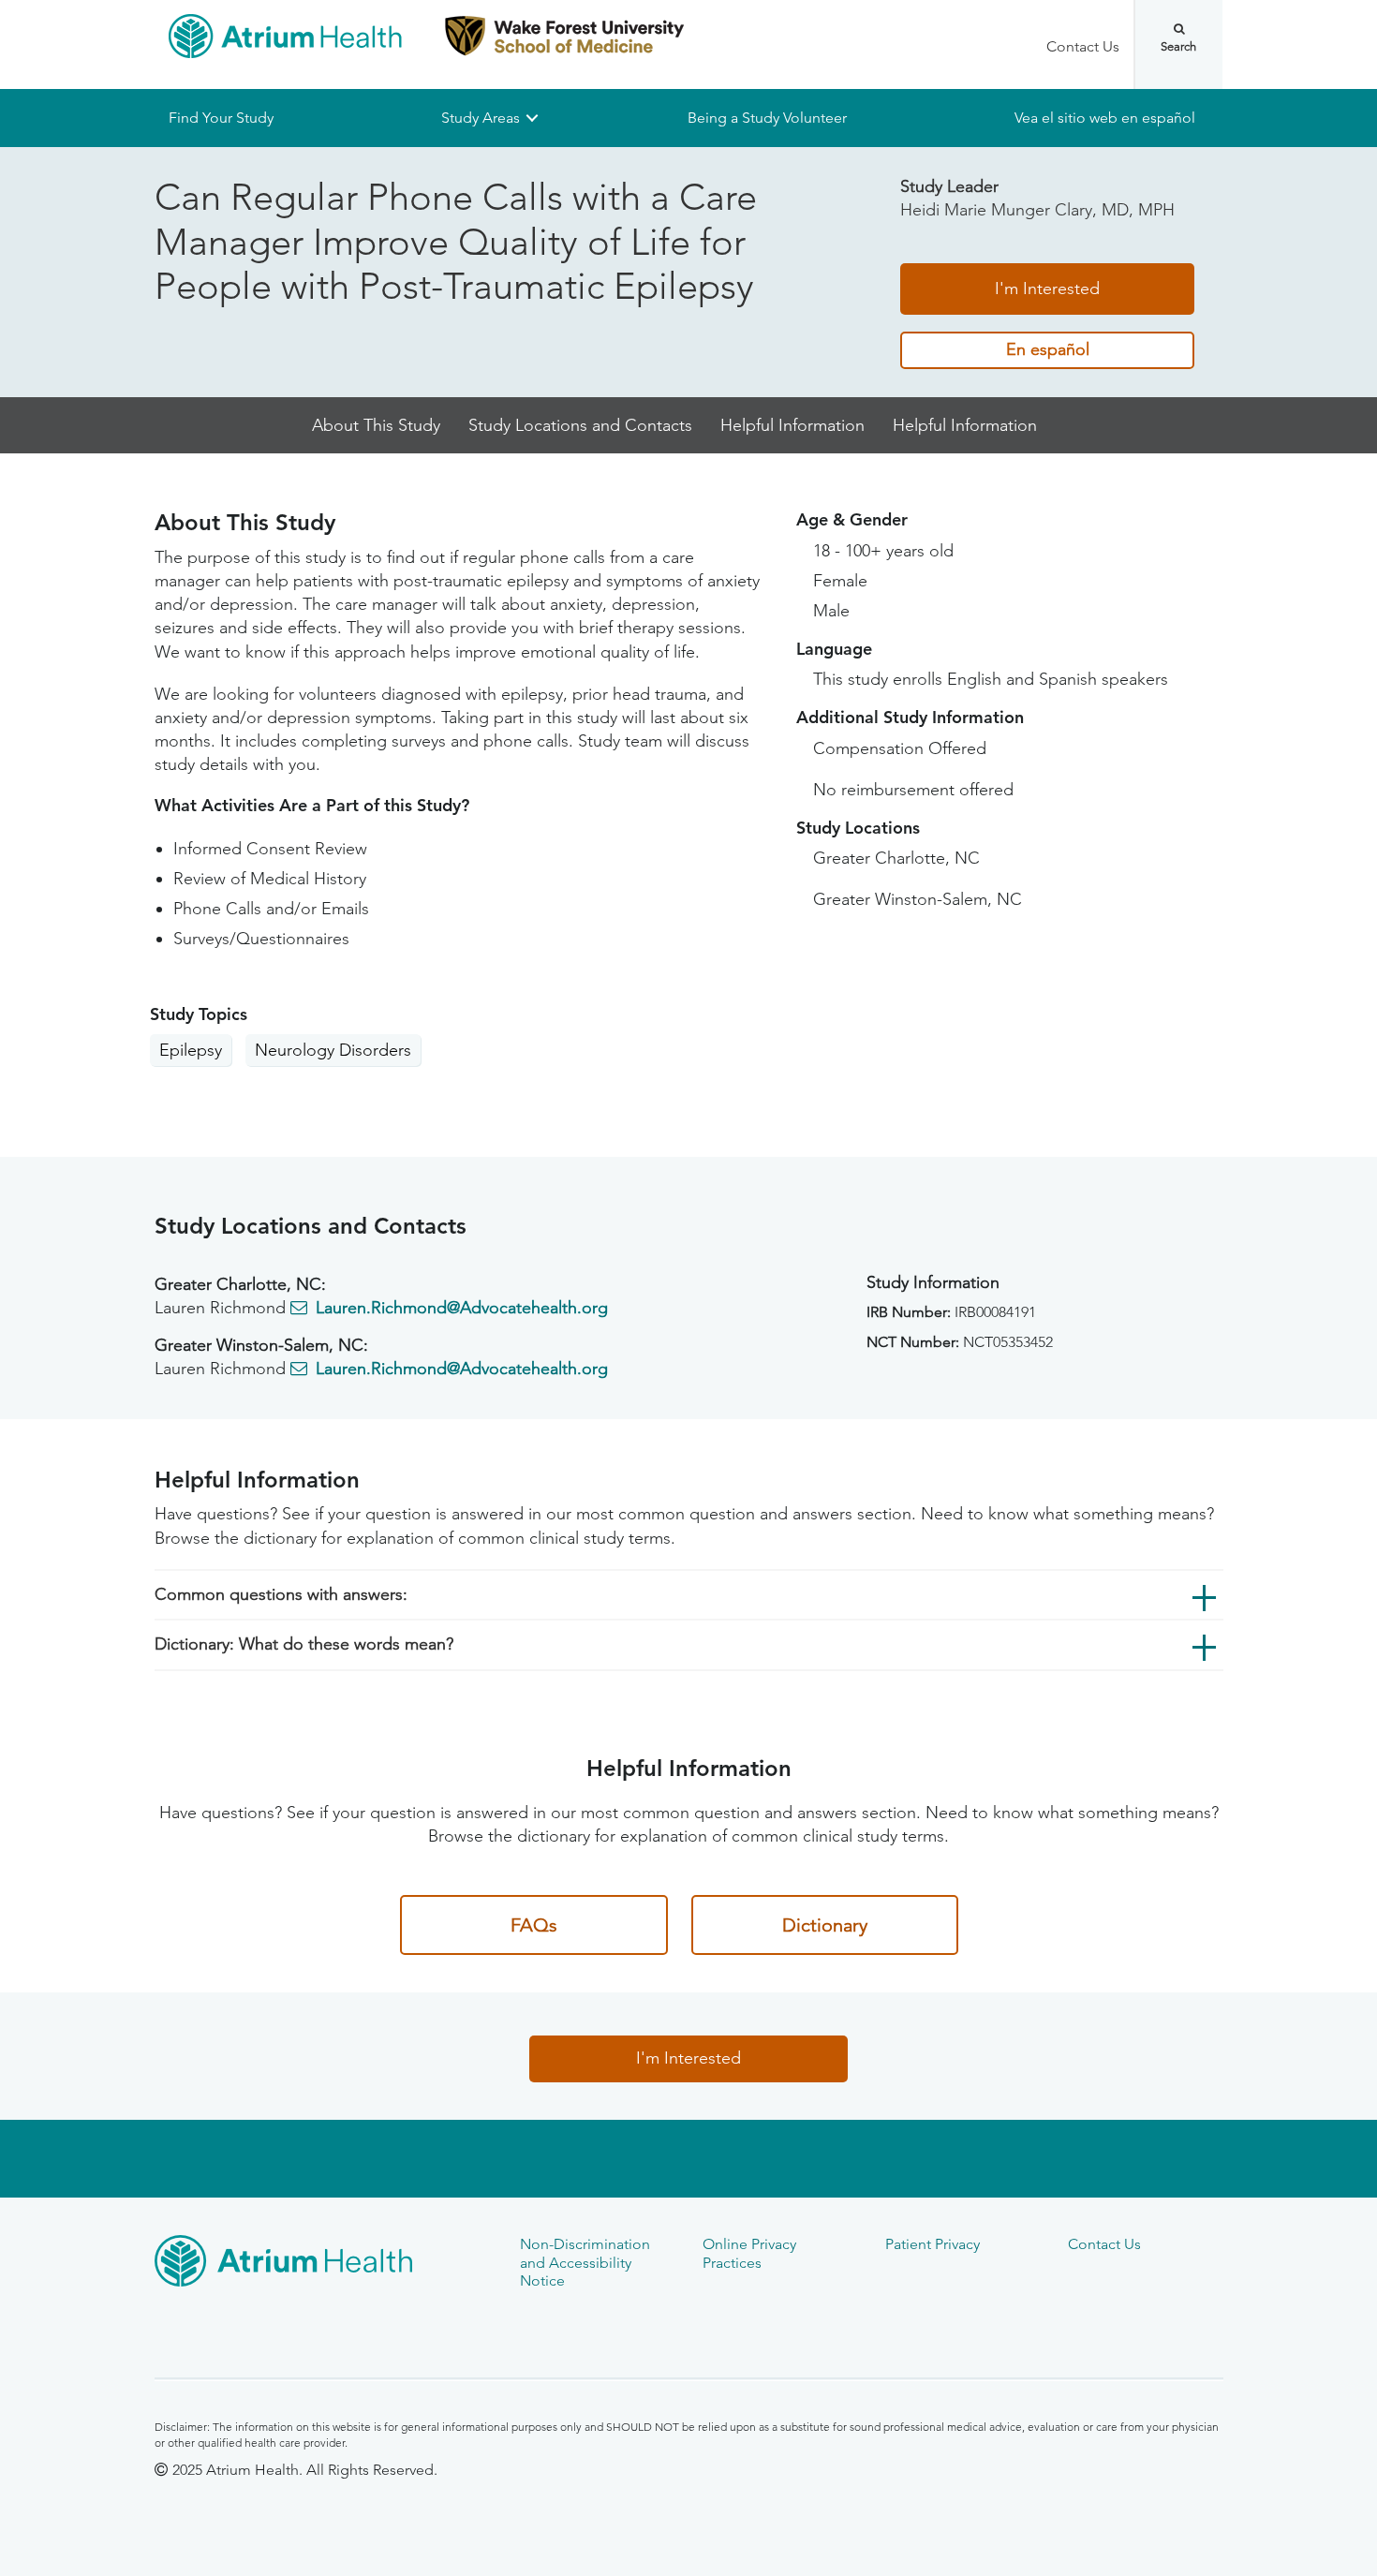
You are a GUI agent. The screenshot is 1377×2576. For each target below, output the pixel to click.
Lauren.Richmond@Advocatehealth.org (462, 1308)
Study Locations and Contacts (580, 425)
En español (1048, 350)
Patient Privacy (933, 2244)
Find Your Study (221, 118)
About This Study (376, 425)
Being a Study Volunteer (767, 118)
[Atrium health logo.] (323, 2264)
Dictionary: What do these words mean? (304, 1645)
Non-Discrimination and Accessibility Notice (585, 2262)
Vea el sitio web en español (1105, 118)
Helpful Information (792, 425)
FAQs (534, 1925)
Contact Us (1083, 46)
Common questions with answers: (281, 1594)
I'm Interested (1047, 289)
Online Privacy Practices (749, 2253)
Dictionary (825, 1925)
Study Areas (481, 118)
